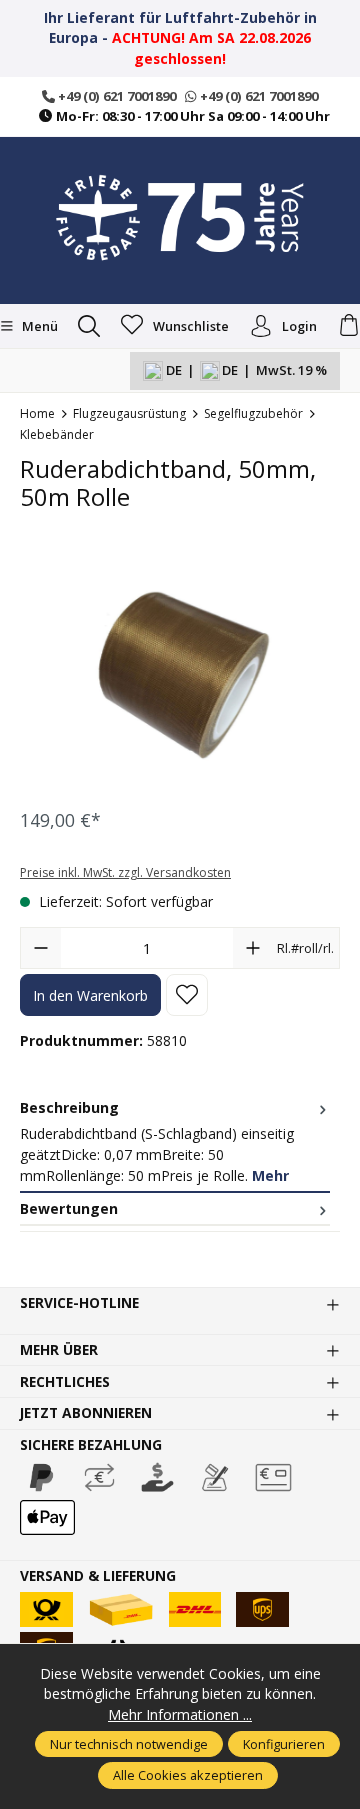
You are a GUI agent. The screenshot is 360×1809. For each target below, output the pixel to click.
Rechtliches (65, 1382)
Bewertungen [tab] (69, 1208)
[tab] (175, 1142)
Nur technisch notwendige (129, 1744)
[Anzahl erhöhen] (253, 948)
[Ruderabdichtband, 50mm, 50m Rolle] (180, 674)
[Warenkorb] (349, 326)
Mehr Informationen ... (180, 1714)
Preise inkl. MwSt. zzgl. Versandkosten (125, 872)
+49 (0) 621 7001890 (115, 96)
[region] (180, 674)
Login (299, 326)
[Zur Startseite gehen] (180, 218)
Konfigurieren (284, 1744)
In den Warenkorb (90, 995)
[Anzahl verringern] (41, 948)
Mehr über (59, 1350)
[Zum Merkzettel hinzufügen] (187, 995)
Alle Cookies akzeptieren (188, 1775)
